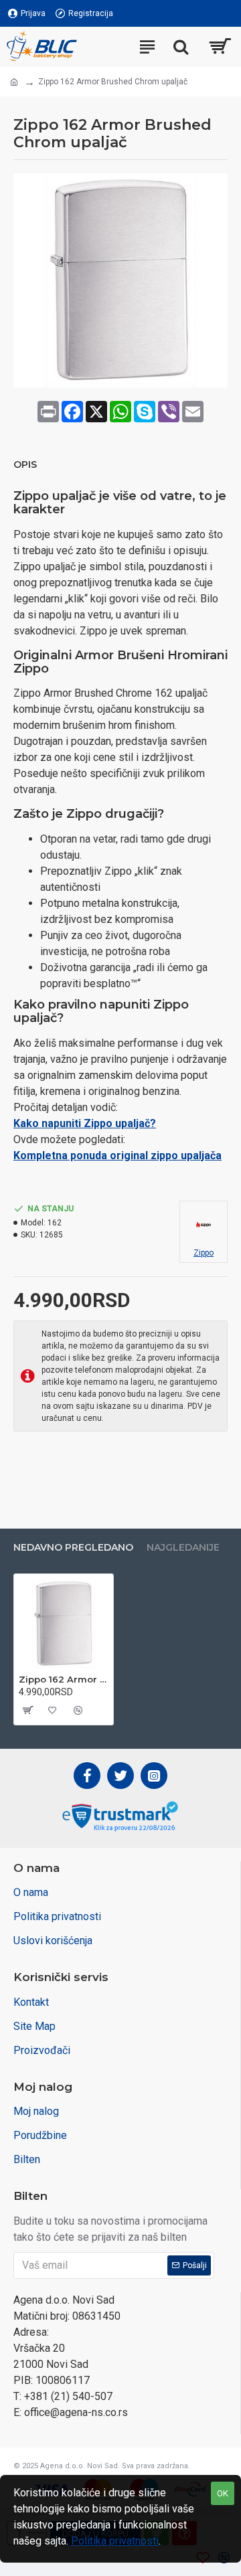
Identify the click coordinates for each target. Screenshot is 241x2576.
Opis (25, 465)
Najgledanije (183, 1548)
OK (223, 2493)
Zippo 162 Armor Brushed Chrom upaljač (64, 1679)
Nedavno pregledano (73, 1548)
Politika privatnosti (115, 2541)
